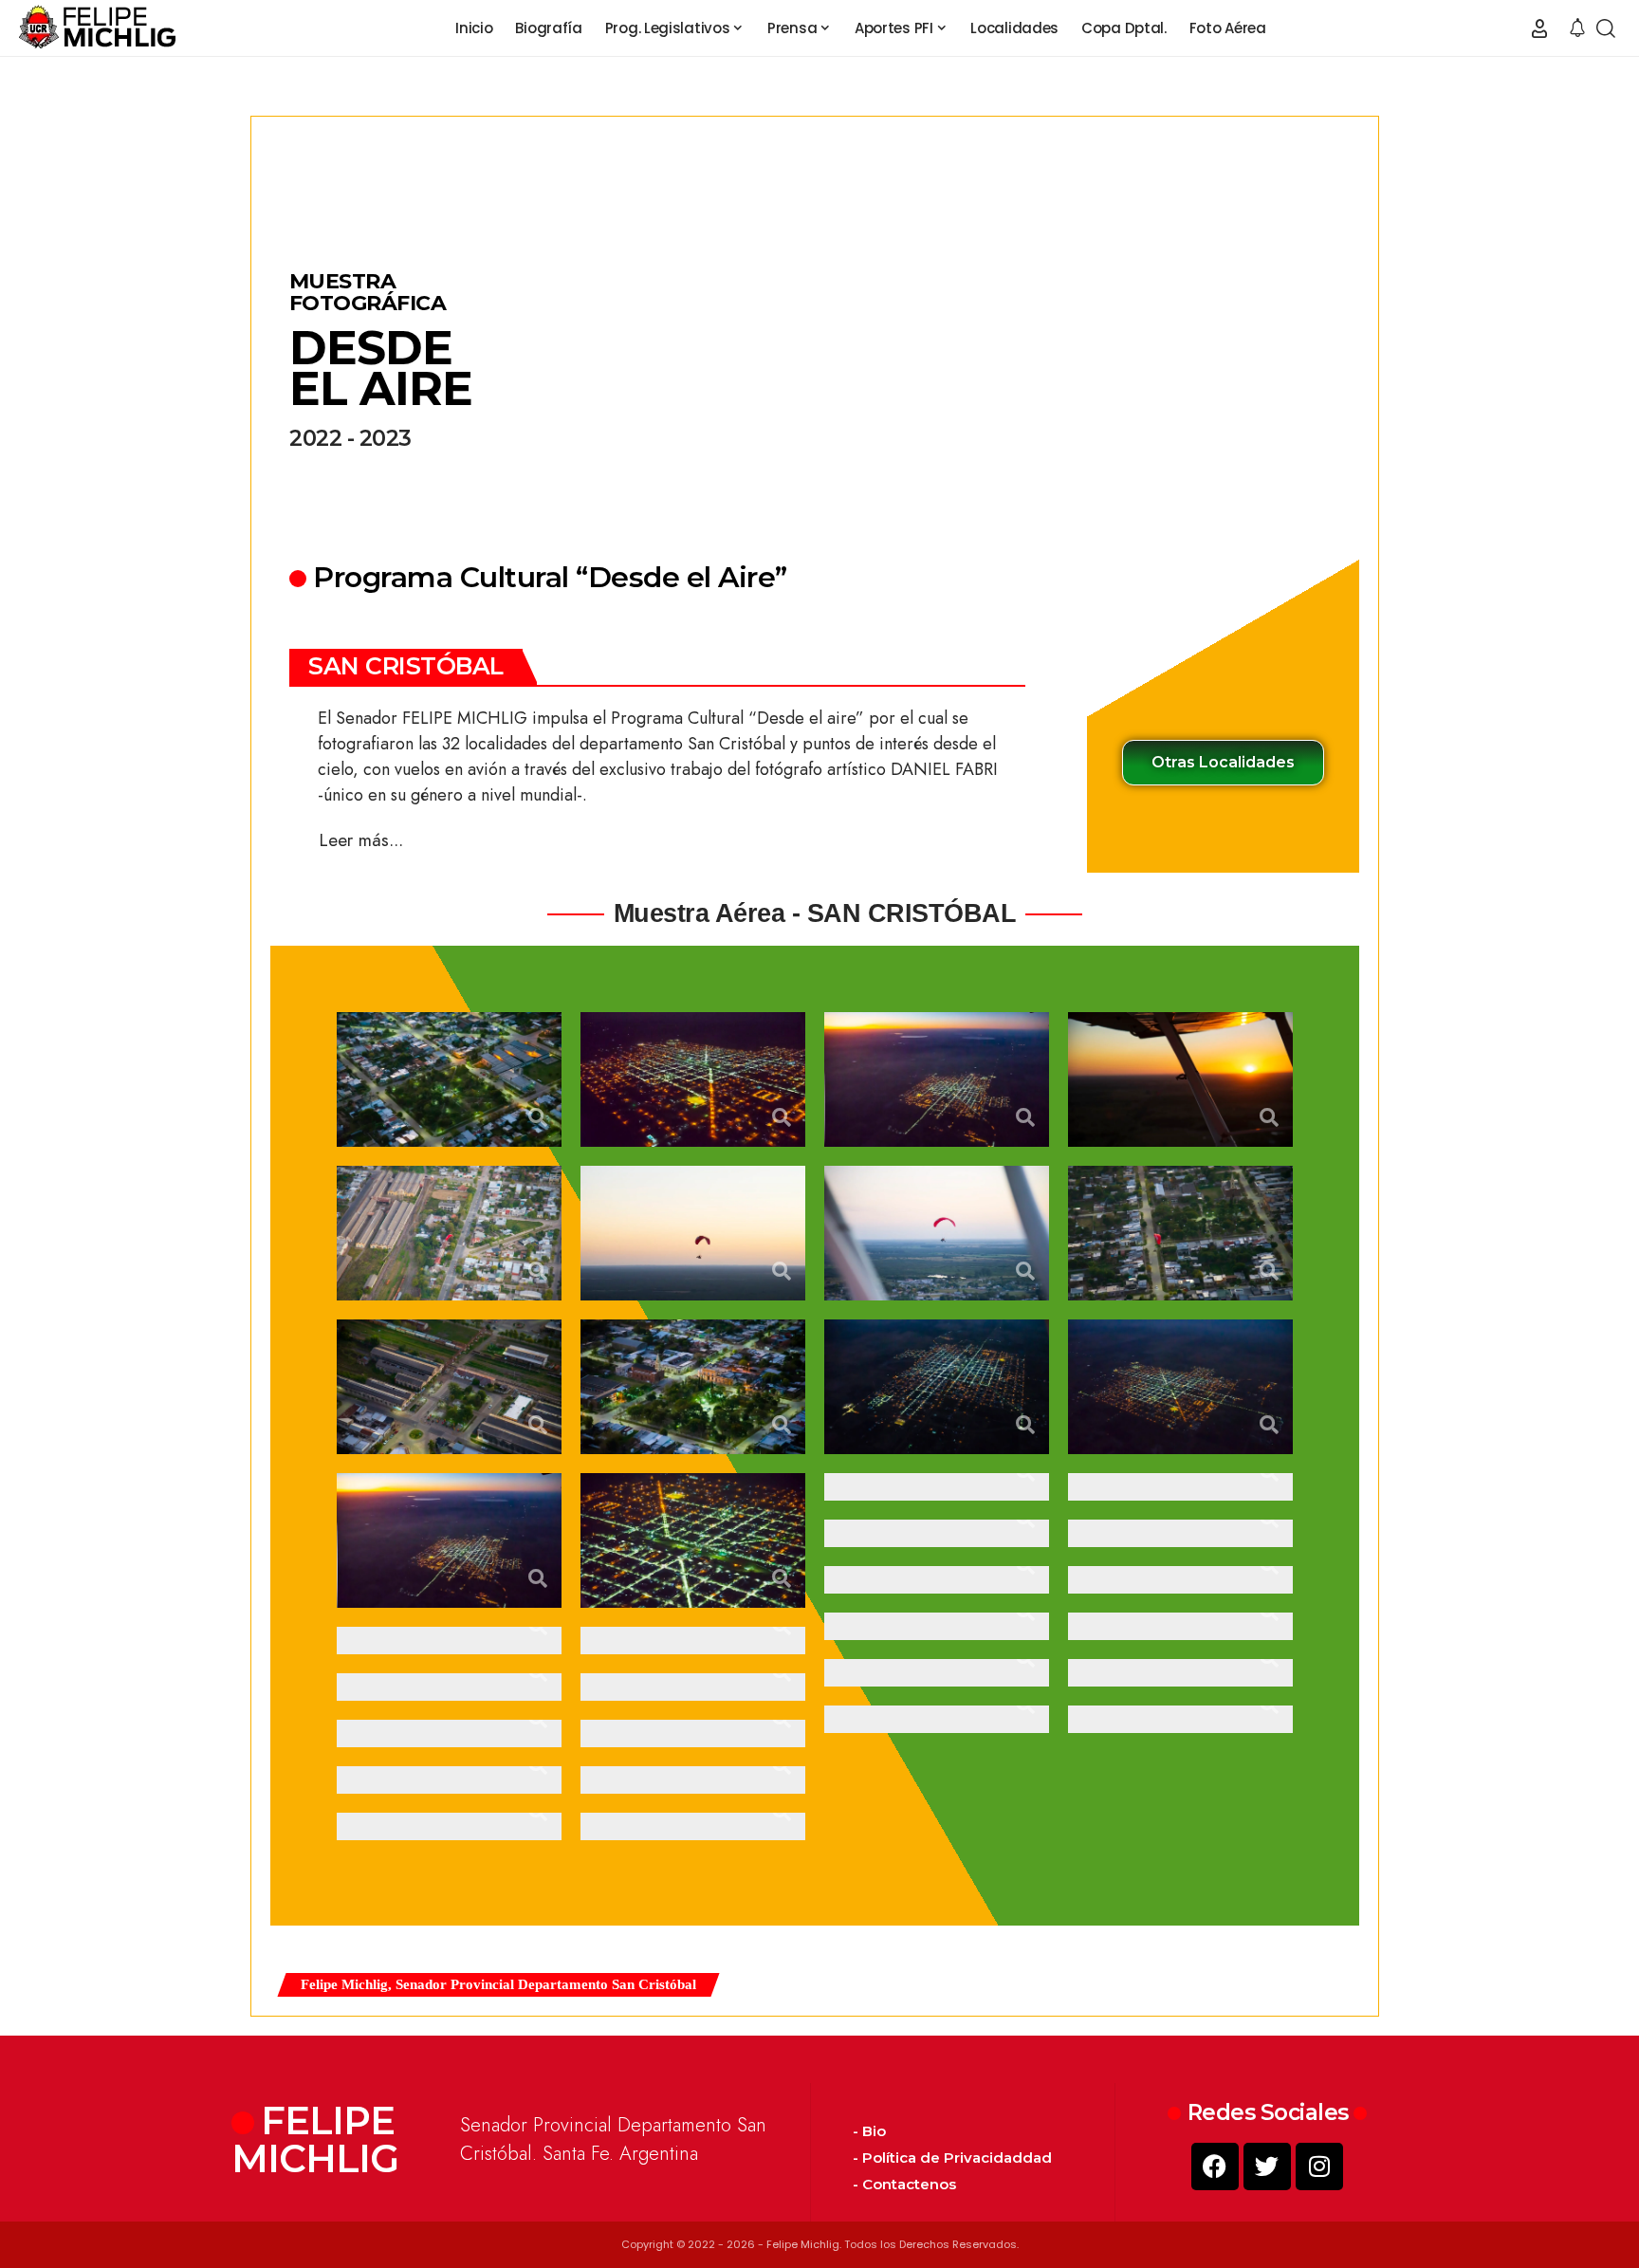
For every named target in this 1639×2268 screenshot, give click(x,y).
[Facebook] (1215, 2167)
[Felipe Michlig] (98, 28)
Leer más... (361, 840)
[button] (1539, 28)
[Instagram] (1319, 2167)
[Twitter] (1267, 2167)
